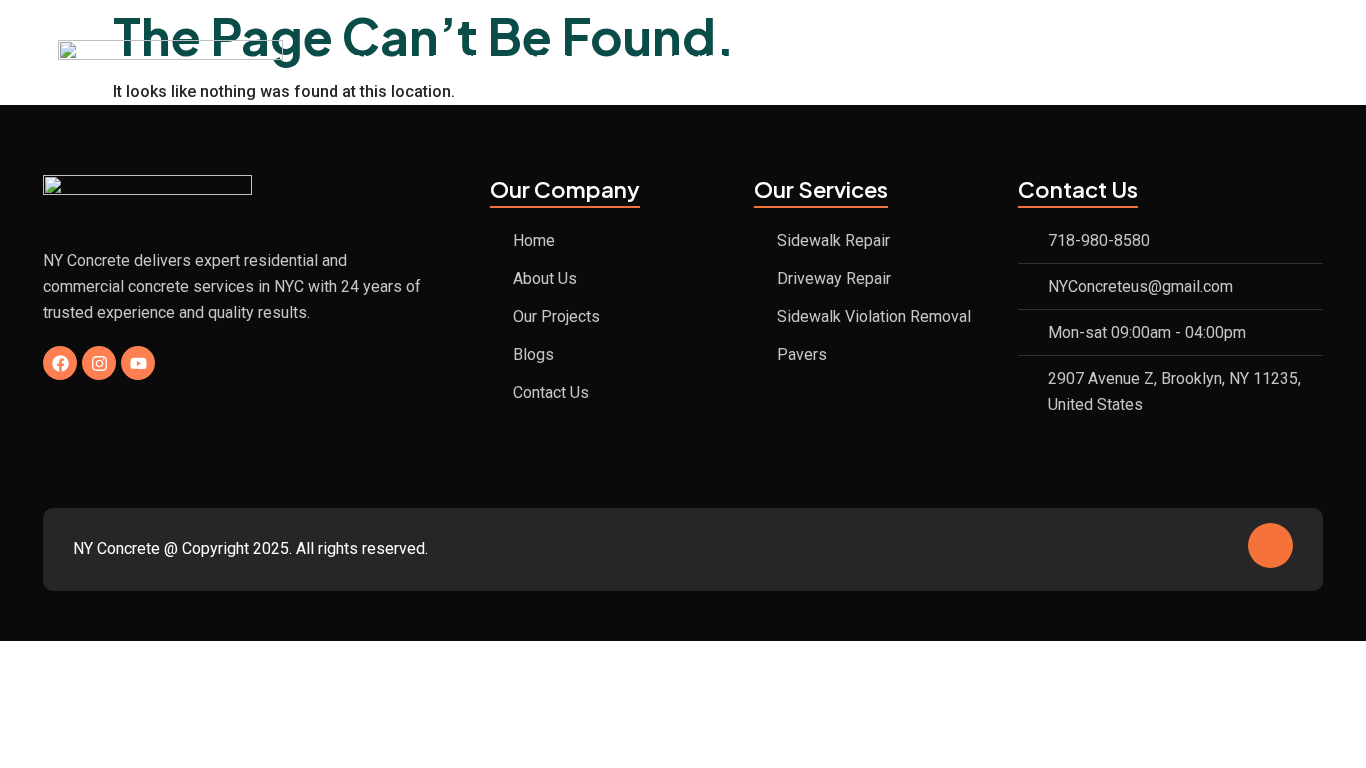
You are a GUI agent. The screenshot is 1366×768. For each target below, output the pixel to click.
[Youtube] (138, 363)
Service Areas (719, 60)
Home (362, 60)
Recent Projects (907, 60)
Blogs (1045, 60)
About (455, 60)
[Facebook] (60, 363)
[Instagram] (99, 363)
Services (562, 60)
